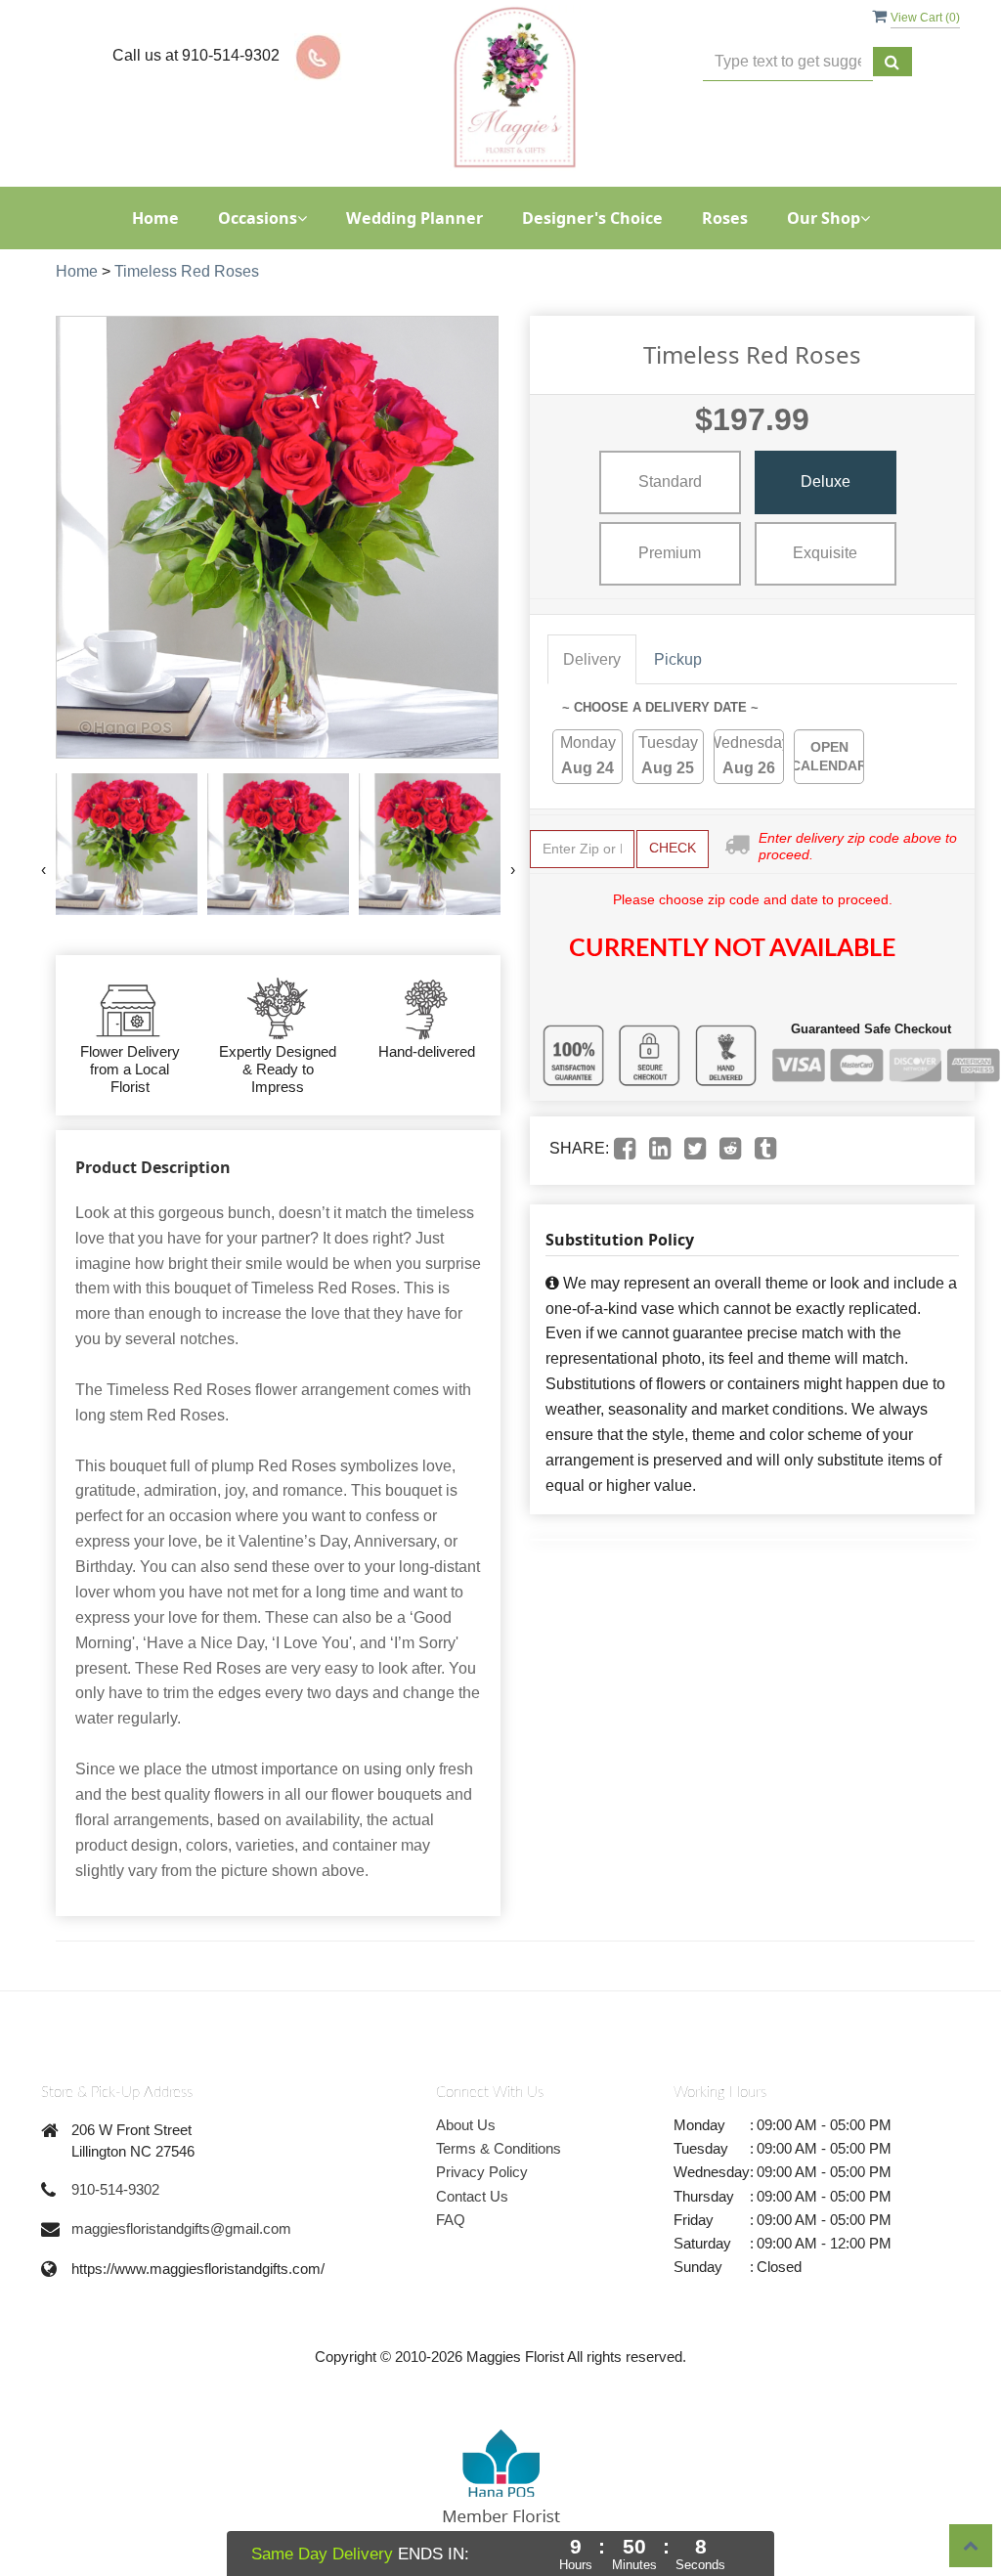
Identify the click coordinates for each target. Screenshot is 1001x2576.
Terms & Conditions (499, 2148)
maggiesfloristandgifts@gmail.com (181, 2228)
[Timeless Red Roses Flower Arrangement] (127, 844)
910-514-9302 (115, 2189)
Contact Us (472, 2196)
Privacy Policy (482, 2172)
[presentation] (44, 870)
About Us (466, 2125)
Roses (725, 218)
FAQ (451, 2220)
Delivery (592, 659)
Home (155, 218)
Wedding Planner (414, 218)
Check (673, 848)
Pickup (678, 659)
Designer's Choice (592, 218)
